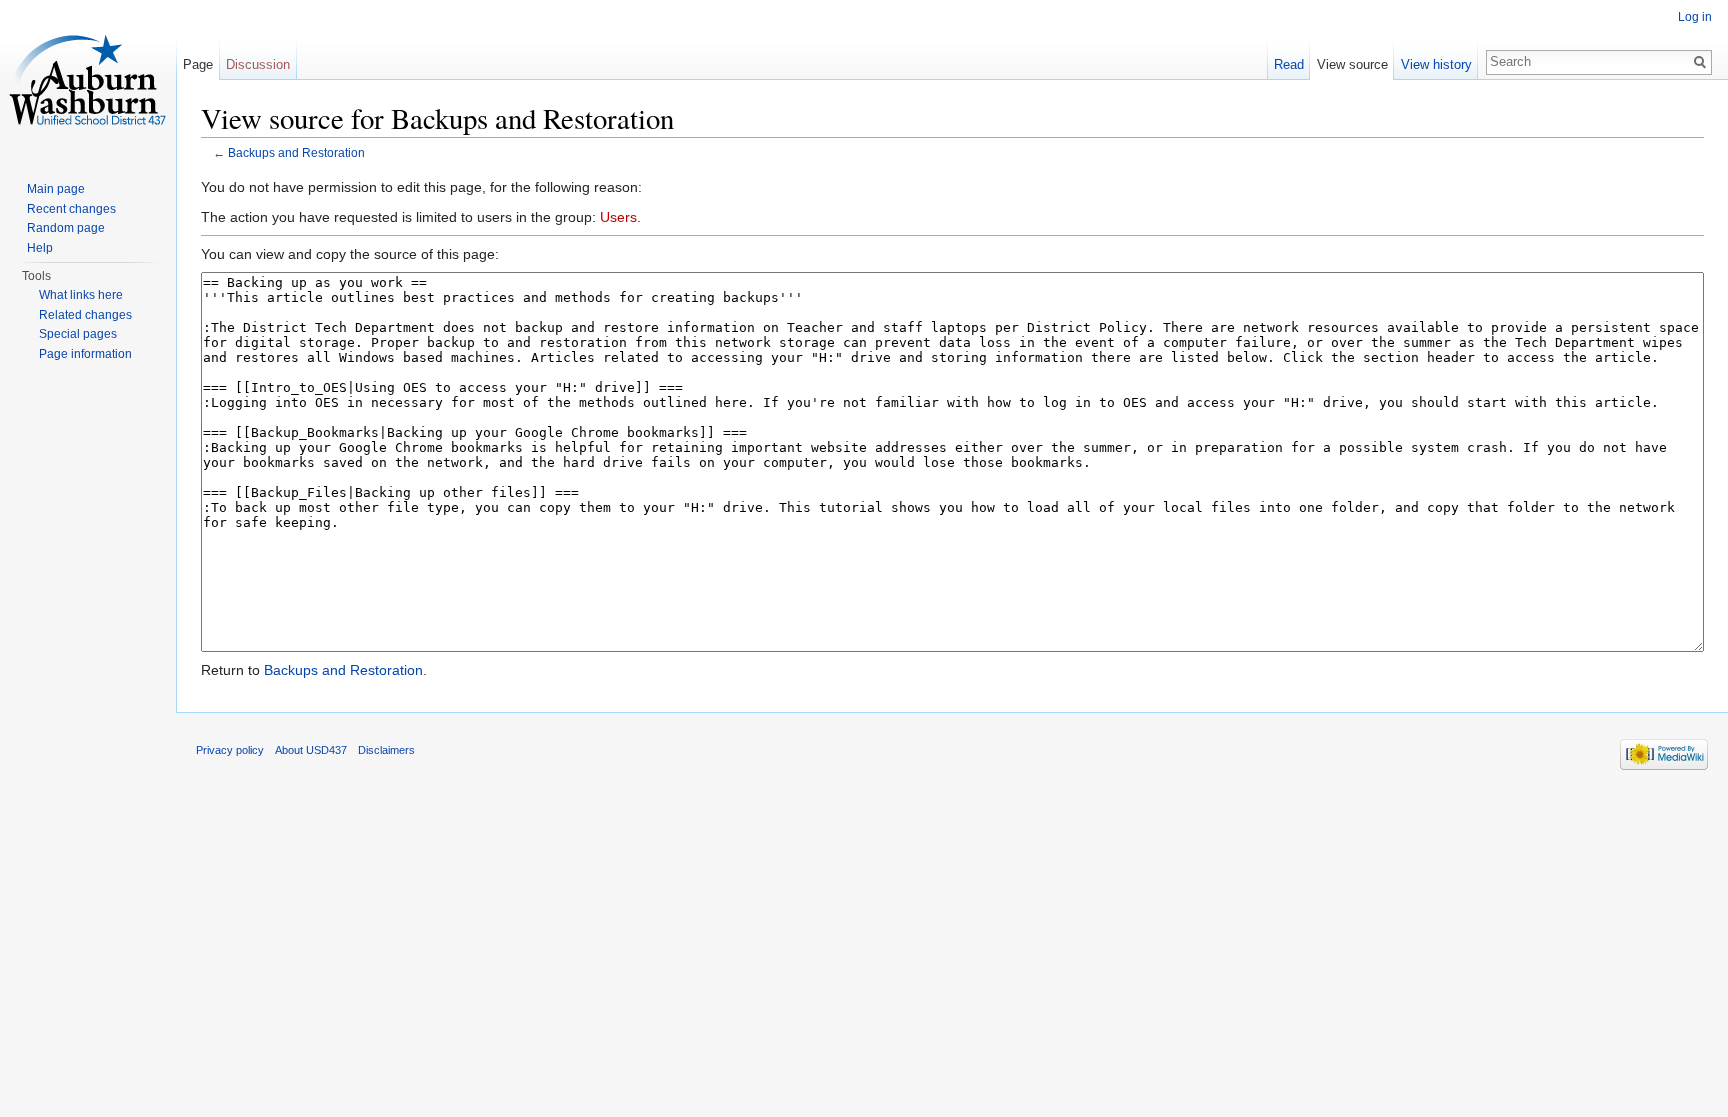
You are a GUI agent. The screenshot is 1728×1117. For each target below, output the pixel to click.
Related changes (85, 315)
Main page (56, 189)
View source (1352, 64)
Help (40, 248)
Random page (66, 228)
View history (1436, 64)
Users (618, 217)
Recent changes (71, 209)
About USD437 (311, 750)
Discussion (258, 64)
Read (1289, 64)
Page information (85, 354)
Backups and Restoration (296, 152)
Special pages (78, 334)
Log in (1695, 17)
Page (198, 64)
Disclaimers (386, 750)
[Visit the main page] (88, 80)
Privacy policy (230, 750)
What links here (81, 295)
